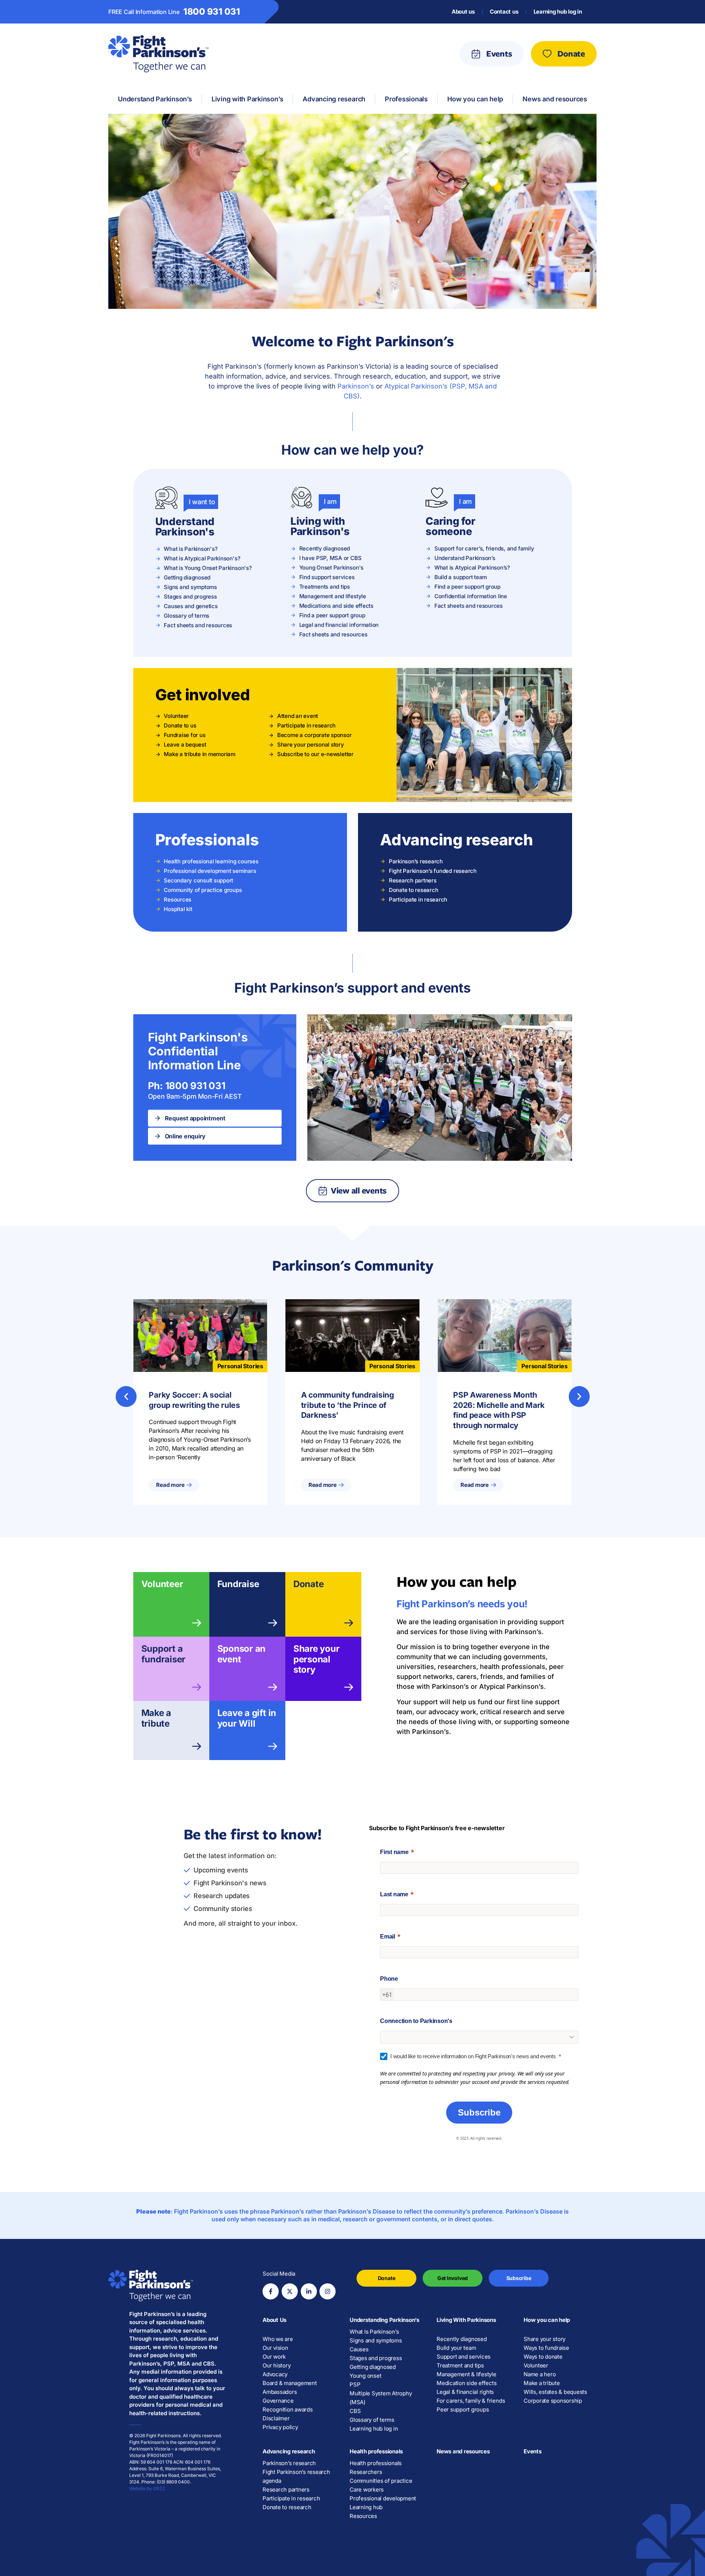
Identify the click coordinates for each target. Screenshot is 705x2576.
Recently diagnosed (462, 2339)
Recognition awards (288, 2409)
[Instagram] (328, 2291)
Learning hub (366, 2507)
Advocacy (275, 2374)
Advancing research (289, 2451)
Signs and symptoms (376, 2340)
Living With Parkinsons (466, 2320)
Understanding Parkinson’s (384, 2320)
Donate (309, 1584)
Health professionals (376, 2451)
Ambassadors (280, 2392)
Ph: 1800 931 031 (187, 1086)
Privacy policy (280, 2427)
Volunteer (162, 1584)
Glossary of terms (372, 2420)
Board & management (290, 2383)
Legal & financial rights (465, 2392)
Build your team (456, 2348)
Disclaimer (276, 2418)
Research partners (286, 2490)
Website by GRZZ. (148, 2488)
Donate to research (287, 2507)
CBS (355, 2411)
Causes (359, 2349)
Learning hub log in (558, 12)
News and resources (463, 2451)
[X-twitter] (290, 2291)
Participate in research (291, 2498)
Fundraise (238, 1584)
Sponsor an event (242, 1654)
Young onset (365, 2376)
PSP (355, 2384)
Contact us (504, 12)
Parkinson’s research (289, 2463)
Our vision (275, 2348)
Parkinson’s (356, 386)
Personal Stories (240, 1366)
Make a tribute (156, 1718)
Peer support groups (463, 2409)
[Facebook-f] (271, 2291)
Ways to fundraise (546, 2348)
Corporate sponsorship (553, 2401)
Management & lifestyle (467, 2374)
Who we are (278, 2339)
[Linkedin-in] (309, 2291)
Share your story (545, 2339)
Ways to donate (543, 2357)
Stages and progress (376, 2358)
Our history (276, 2365)
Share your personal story (317, 1659)
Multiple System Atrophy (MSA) (381, 2398)
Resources (363, 2516)
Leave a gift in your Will (247, 1718)
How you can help (547, 2320)
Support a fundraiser (164, 1654)
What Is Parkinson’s (374, 2332)
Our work (274, 2357)
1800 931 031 (212, 12)
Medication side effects (467, 2383)
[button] (126, 1396)
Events (533, 2451)
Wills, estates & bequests (555, 2392)
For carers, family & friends (471, 2401)
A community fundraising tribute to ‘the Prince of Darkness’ (348, 1405)
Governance (278, 2401)
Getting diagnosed (373, 2367)
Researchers (366, 2472)
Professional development (383, 2498)
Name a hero (540, 2374)
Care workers (367, 2490)
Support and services (464, 2357)
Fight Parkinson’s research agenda (296, 2476)
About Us (274, 2320)
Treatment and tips (460, 2365)
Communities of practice (381, 2481)
